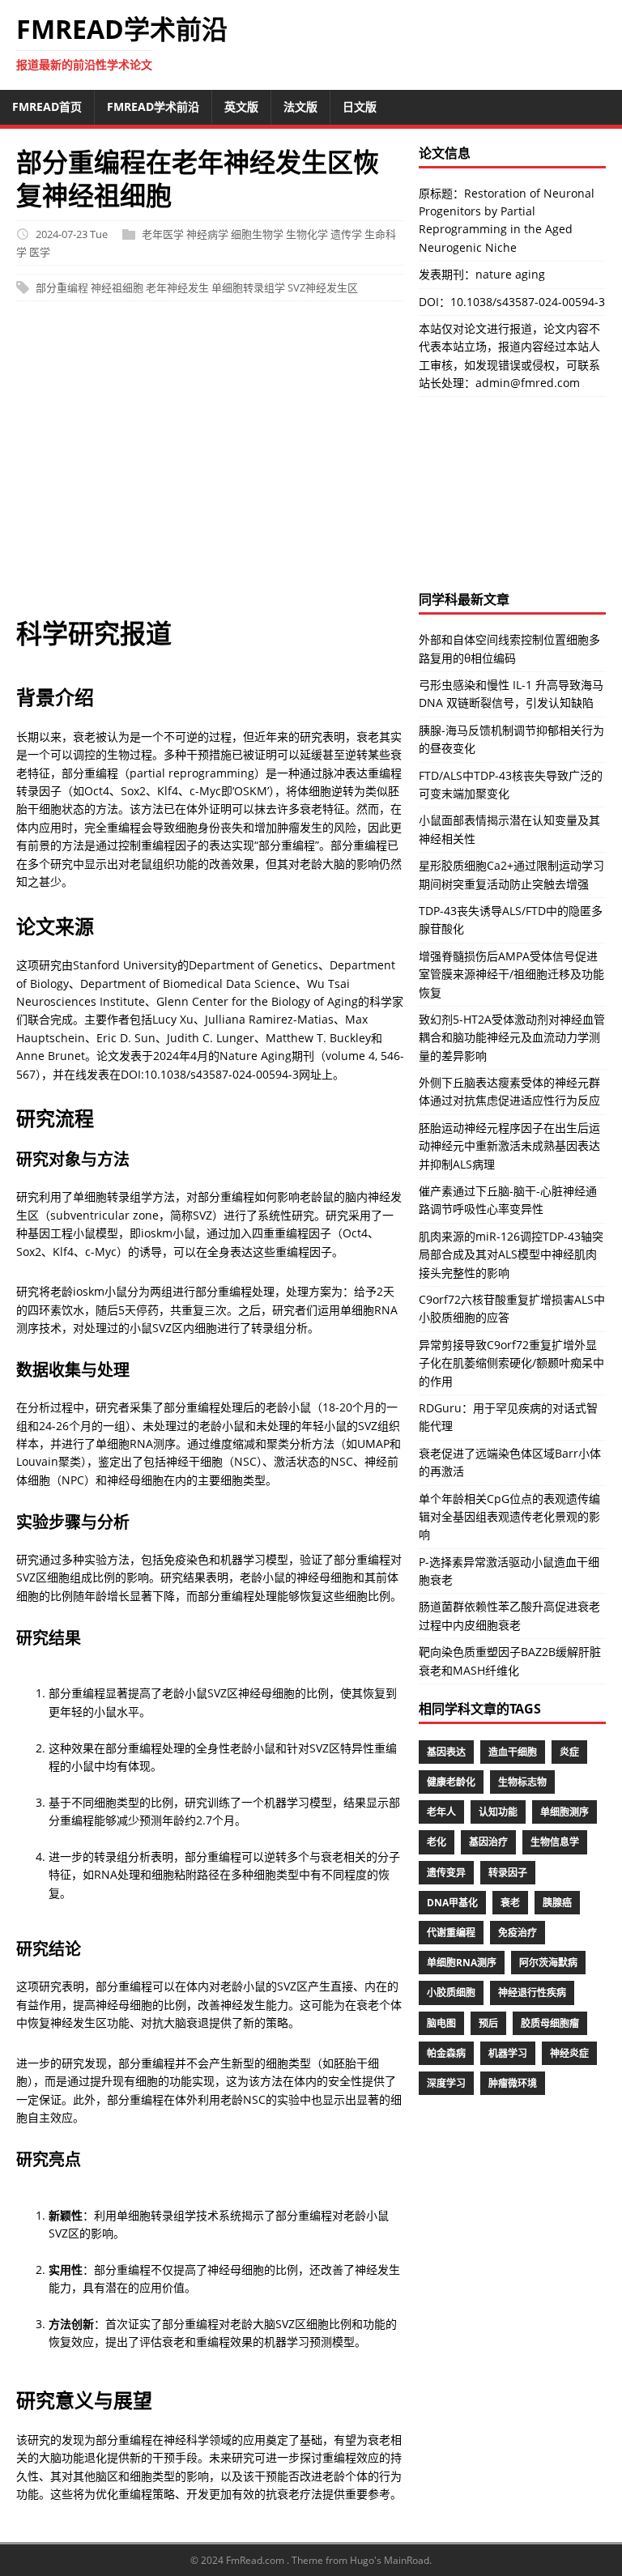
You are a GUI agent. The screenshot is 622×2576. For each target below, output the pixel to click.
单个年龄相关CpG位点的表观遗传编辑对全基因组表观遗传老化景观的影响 (509, 1517)
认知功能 (498, 1812)
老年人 (441, 1812)
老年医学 (163, 234)
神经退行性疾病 (532, 1993)
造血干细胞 (513, 1752)
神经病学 (207, 234)
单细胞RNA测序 (462, 1963)
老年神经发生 (177, 287)
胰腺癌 (557, 1903)
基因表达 (446, 1752)
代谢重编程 (451, 1933)
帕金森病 (446, 2053)
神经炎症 (569, 2053)
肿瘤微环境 (513, 2083)
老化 (437, 1842)
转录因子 (508, 1873)
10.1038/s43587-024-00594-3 (528, 302)
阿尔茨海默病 (548, 1963)
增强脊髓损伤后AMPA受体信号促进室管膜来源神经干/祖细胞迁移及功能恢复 (511, 974)
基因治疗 (488, 1842)
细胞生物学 (257, 234)
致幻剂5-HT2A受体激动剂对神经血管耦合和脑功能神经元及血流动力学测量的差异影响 (512, 1037)
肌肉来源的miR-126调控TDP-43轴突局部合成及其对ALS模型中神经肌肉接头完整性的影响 (511, 1254)
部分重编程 (62, 287)
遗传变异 (446, 1873)
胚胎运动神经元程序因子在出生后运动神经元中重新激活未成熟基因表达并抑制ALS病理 (509, 1146)
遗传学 (346, 234)
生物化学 (307, 234)
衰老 (510, 1903)
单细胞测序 (564, 1812)
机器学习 (508, 2053)
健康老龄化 (451, 1782)
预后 (488, 2023)
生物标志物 (522, 1782)
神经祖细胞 (117, 287)
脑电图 (441, 2023)
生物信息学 (555, 1842)
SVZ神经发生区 (323, 287)
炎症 (569, 1752)
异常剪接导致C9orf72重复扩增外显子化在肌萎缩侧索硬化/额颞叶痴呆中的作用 (511, 1363)
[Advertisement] (210, 466)
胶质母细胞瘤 (550, 2023)
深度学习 (446, 2083)
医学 (40, 252)
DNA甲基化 (452, 1903)
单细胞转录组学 (248, 287)
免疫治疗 (518, 1933)
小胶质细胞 (451, 1993)
